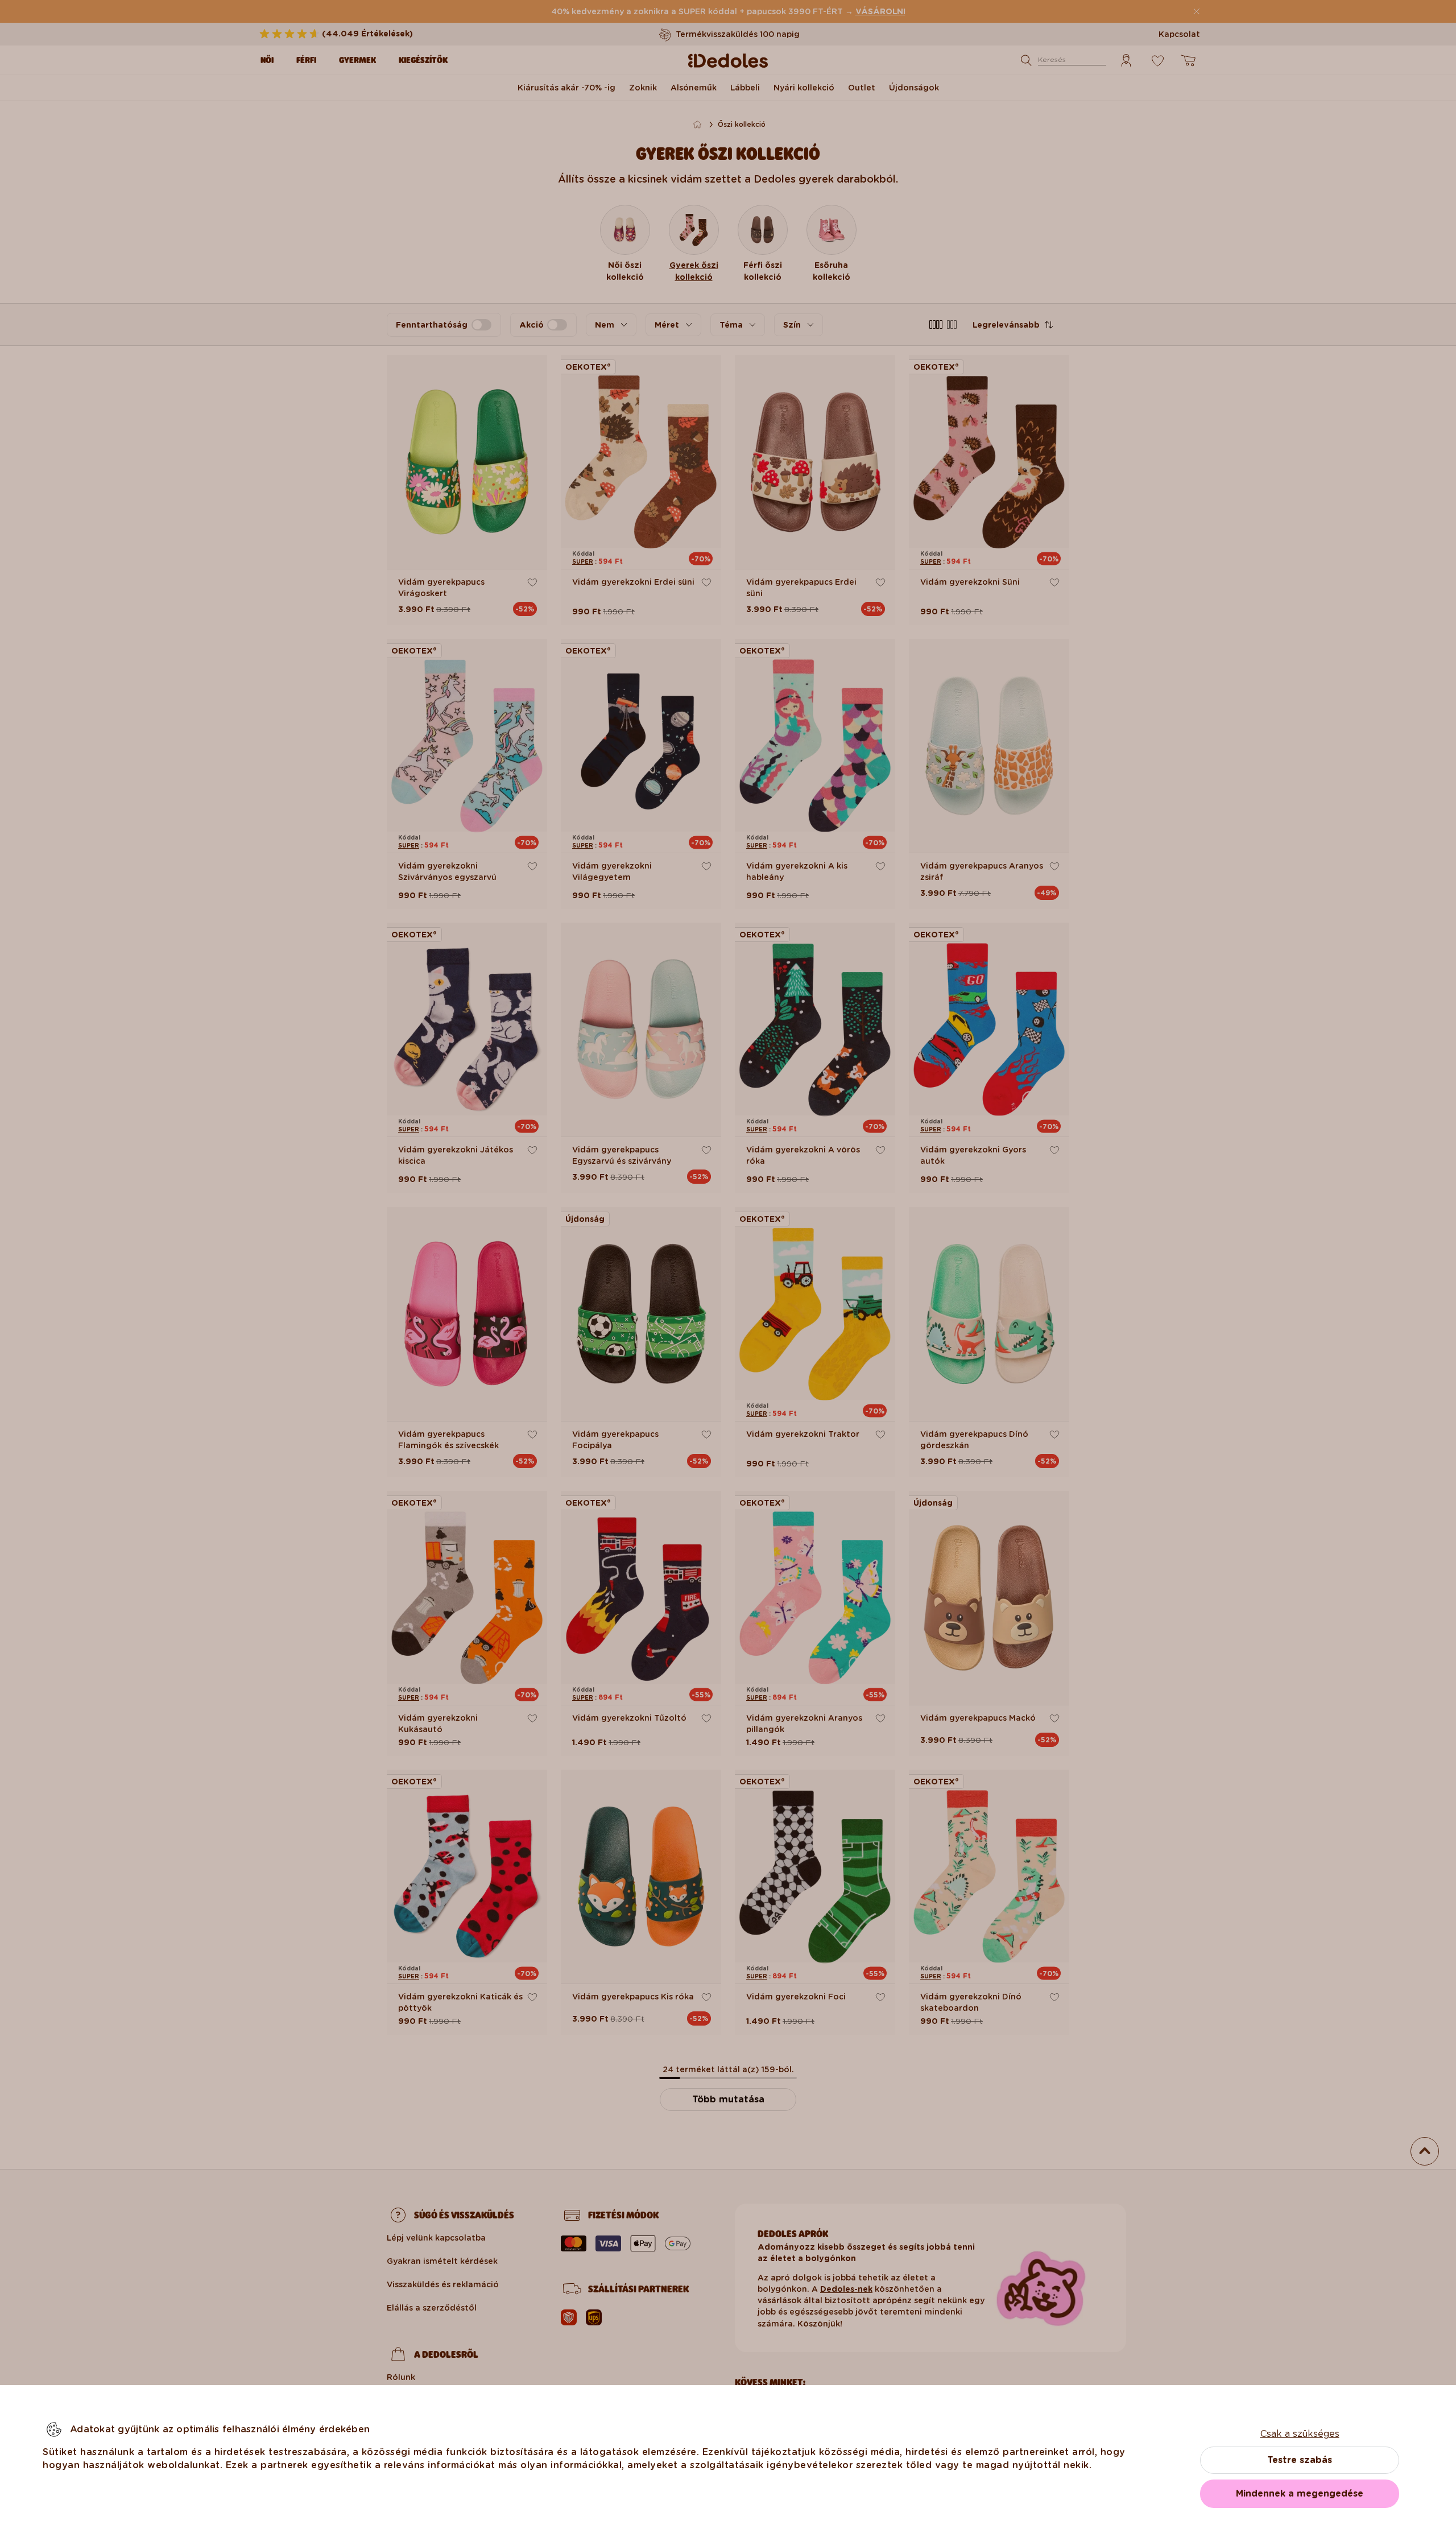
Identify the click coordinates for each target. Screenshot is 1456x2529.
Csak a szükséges (1300, 2434)
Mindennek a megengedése (1300, 2493)
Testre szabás (1300, 2460)
